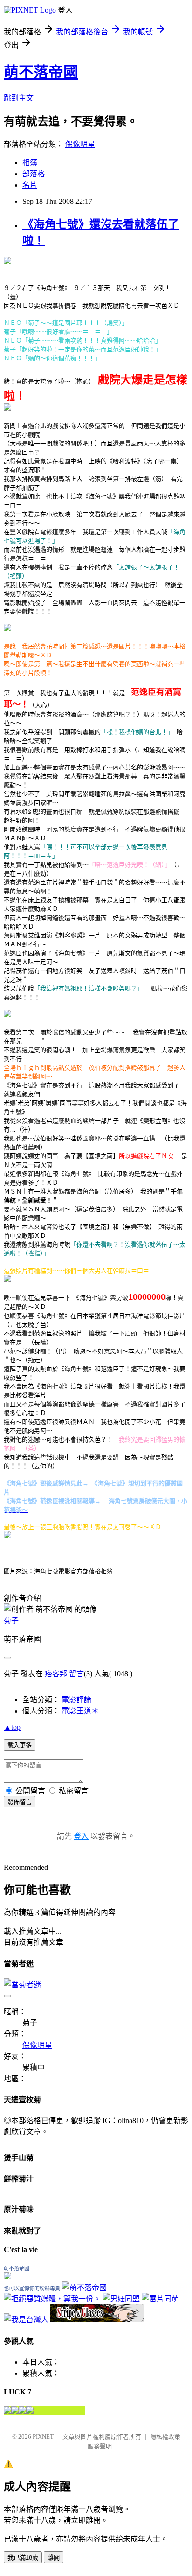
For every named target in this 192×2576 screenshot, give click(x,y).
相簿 (30, 163)
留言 (76, 1674)
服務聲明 (100, 2446)
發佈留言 (20, 1802)
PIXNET (43, 2437)
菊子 (11, 1621)
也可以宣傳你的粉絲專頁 (32, 2288)
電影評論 (76, 1700)
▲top (12, 1727)
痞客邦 (56, 1674)
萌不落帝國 (41, 72)
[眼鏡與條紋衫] (97, 2320)
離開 (54, 2558)
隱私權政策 (165, 2437)
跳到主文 (19, 98)
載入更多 (20, 1745)
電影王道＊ (80, 1711)
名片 (30, 185)
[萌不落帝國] (7, 2277)
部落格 (34, 174)
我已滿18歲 (23, 2558)
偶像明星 (80, 144)
